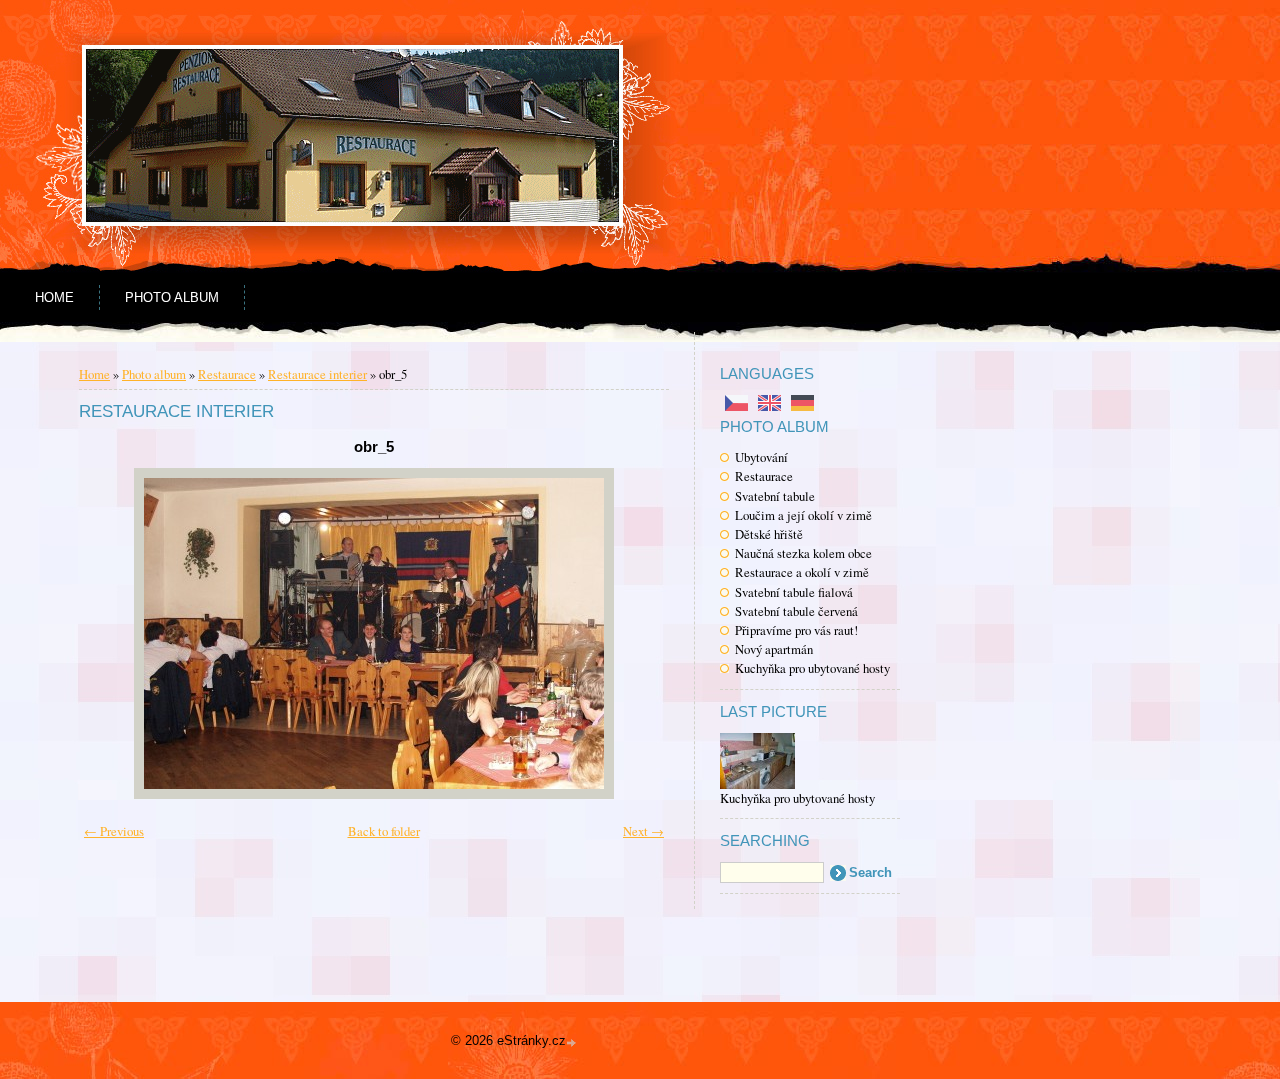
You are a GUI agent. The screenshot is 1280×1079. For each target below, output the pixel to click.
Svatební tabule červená (796, 611)
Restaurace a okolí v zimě (802, 572)
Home (54, 297)
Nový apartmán (774, 649)
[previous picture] (121, 633)
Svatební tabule (775, 496)
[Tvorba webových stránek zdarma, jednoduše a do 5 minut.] (573, 1042)
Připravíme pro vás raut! (796, 630)
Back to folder (384, 831)
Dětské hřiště (769, 534)
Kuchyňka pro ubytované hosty (812, 668)
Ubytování (761, 457)
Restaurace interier (317, 374)
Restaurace (764, 476)
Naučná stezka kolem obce (803, 553)
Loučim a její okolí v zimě (803, 515)
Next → (643, 831)
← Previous (114, 831)
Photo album (172, 297)
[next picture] (626, 633)
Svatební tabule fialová (794, 592)
